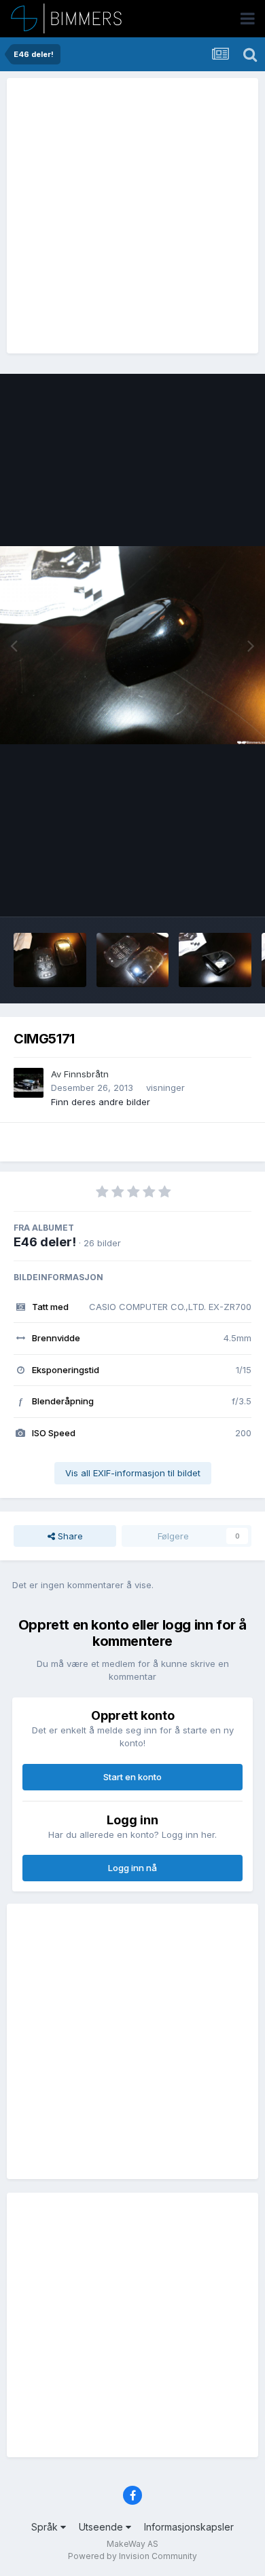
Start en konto (132, 1777)
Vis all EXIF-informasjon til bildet (133, 1473)
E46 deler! (45, 1242)
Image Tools (209, 892)
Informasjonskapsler (189, 2527)
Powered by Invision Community (132, 2556)
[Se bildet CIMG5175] (50, 960)
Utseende (102, 2527)
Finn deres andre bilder (101, 1102)
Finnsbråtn (86, 1074)
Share (69, 1536)
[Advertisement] (132, 216)
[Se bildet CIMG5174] (133, 960)
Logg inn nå (132, 1868)
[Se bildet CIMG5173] (215, 960)
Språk (46, 2527)
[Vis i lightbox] (132, 646)
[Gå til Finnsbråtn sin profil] (29, 1083)
